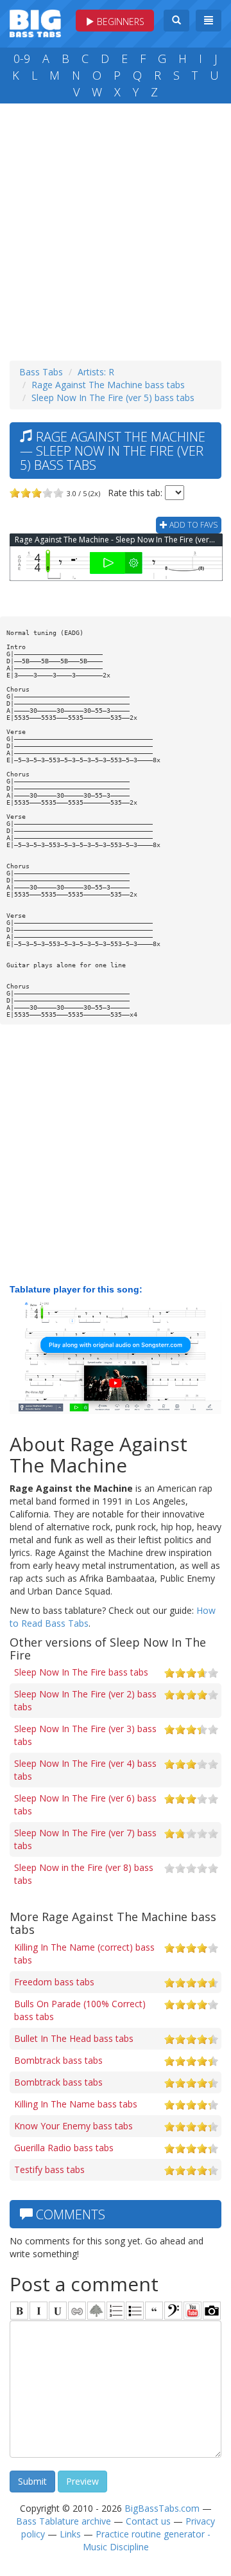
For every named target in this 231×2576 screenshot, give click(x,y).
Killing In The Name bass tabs (76, 2104)
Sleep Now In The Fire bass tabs (81, 1672)
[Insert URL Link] (77, 2311)
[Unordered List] (135, 2311)
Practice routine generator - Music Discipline (147, 2540)
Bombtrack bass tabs (58, 2060)
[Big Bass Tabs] (35, 22)
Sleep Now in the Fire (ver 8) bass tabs (84, 1874)
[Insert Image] (96, 2311)
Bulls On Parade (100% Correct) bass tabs (80, 2010)
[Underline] (58, 2311)
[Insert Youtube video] (193, 2311)
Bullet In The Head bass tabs (74, 2038)
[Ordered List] (116, 2311)
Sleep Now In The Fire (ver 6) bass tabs (85, 1804)
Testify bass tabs (49, 2169)
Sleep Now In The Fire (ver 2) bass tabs (85, 1700)
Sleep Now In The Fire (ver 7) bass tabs (85, 1839)
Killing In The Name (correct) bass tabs (84, 1954)
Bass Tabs (41, 372)
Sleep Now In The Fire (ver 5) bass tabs (113, 398)
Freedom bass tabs (54, 1982)
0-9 (22, 58)
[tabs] (173, 2311)
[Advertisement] (116, 229)
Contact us (148, 2521)
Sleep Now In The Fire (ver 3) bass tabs (85, 1735)
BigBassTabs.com (162, 2508)
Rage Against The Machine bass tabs (108, 385)
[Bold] (19, 2311)
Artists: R (96, 372)
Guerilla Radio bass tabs (64, 2148)
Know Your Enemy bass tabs (73, 2126)
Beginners (119, 22)
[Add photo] (212, 2311)
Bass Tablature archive (64, 2521)
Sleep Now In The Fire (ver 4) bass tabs (85, 1770)
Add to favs (193, 525)
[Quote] (154, 2311)
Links (70, 2534)
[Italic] (38, 2311)
